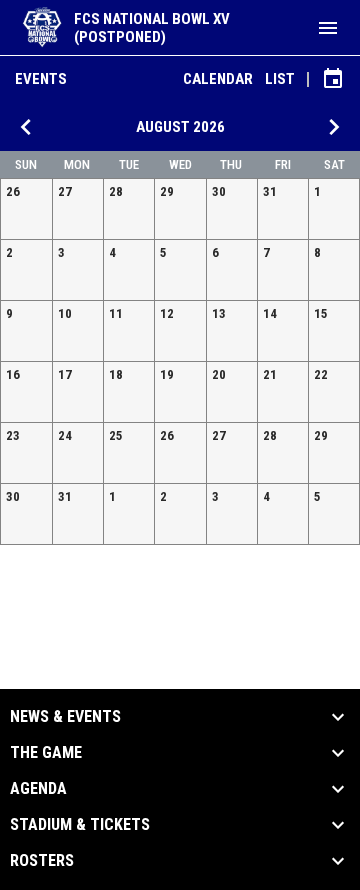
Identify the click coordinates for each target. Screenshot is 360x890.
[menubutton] (328, 28)
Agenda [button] (38, 789)
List (280, 79)
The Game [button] (46, 753)
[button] (26, 209)
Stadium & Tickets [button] (80, 825)
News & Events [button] (65, 717)
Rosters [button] (42, 861)
